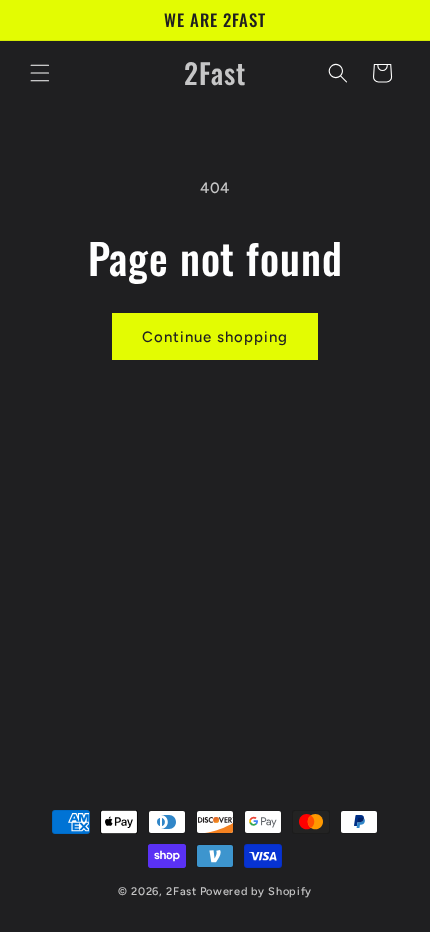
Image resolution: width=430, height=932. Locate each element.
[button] (40, 73)
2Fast (181, 891)
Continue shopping (215, 337)
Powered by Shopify (256, 891)
